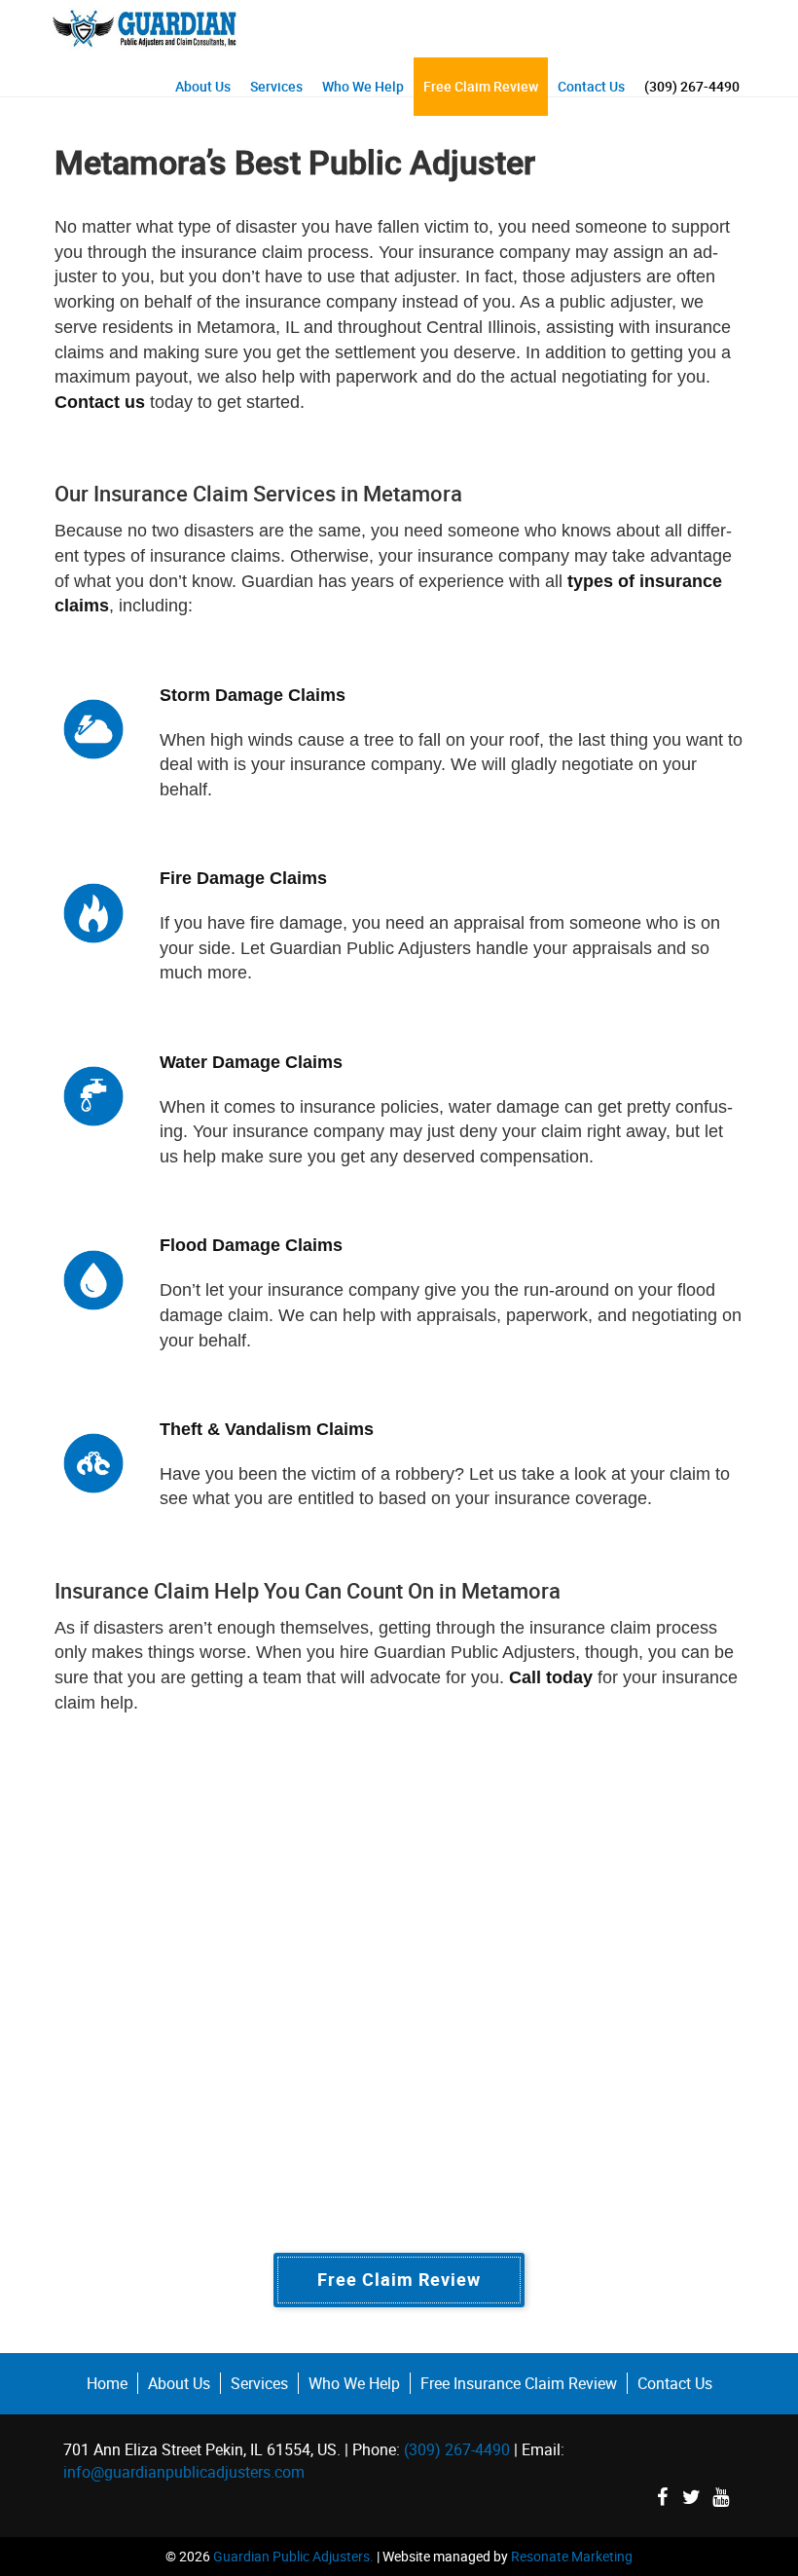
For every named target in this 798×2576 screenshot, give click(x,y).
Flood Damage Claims (251, 1245)
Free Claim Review (481, 86)
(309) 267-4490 (692, 86)
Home (107, 2383)
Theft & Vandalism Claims (267, 1429)
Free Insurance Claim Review (519, 2383)
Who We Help (363, 86)
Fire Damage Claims (243, 878)
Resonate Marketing (572, 2556)
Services (276, 86)
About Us (203, 86)
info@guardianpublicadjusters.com (184, 2472)
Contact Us (591, 86)
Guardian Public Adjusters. (293, 2556)
